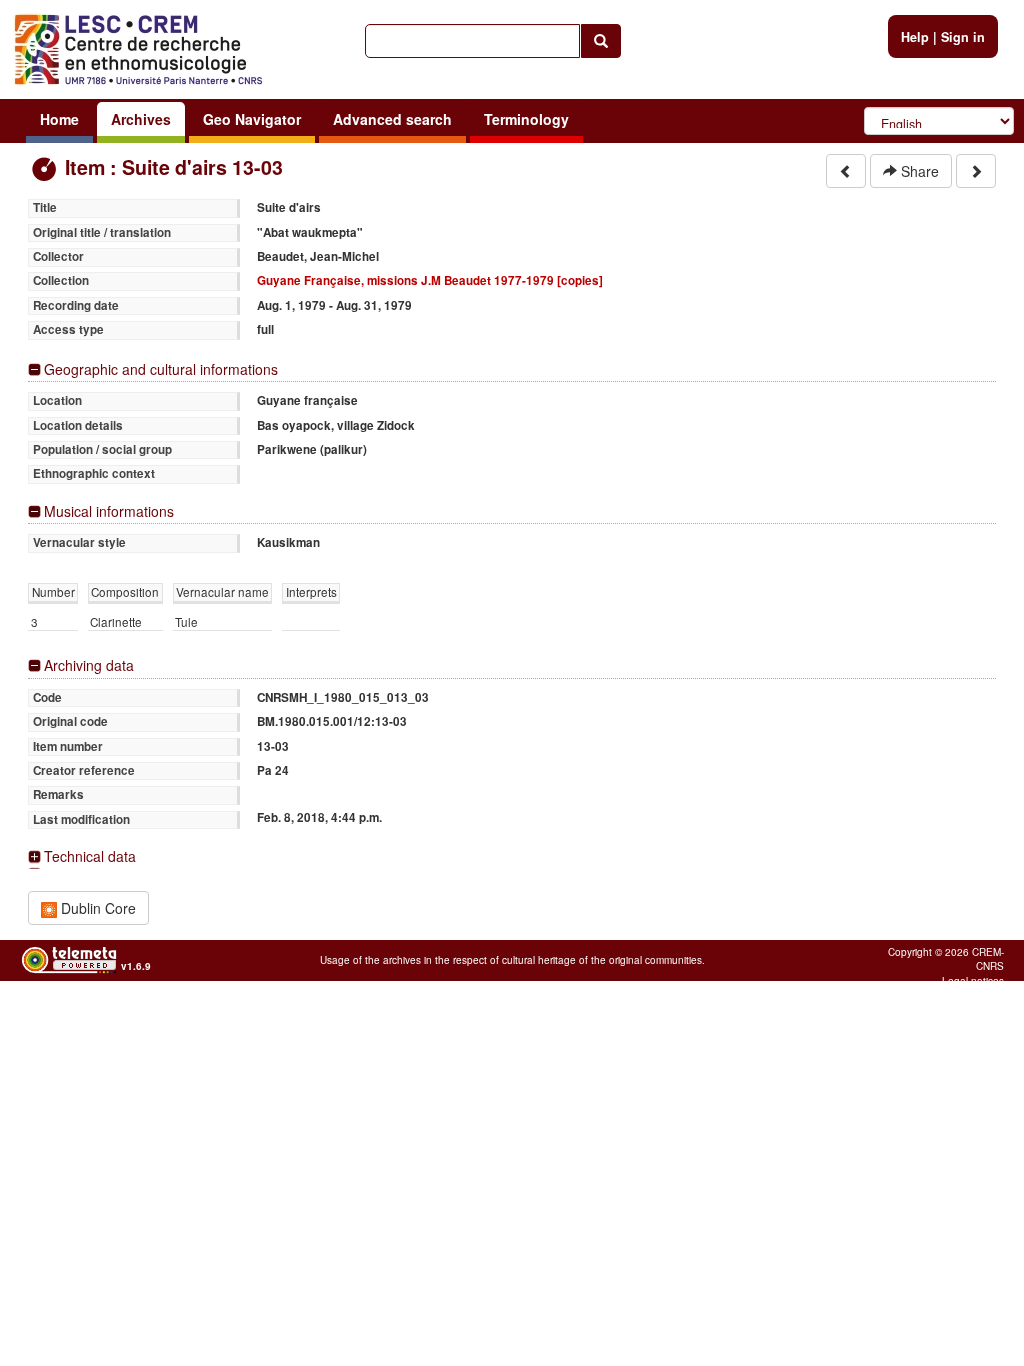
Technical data (90, 856)
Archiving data (89, 665)
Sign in (963, 37)
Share (918, 171)
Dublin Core (96, 908)
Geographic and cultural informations (161, 369)
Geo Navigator (252, 119)
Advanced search (392, 119)
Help (915, 37)
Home (59, 119)
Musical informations (109, 511)
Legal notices (973, 981)
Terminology (526, 119)
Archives (141, 119)
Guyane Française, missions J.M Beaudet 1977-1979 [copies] (430, 280)
